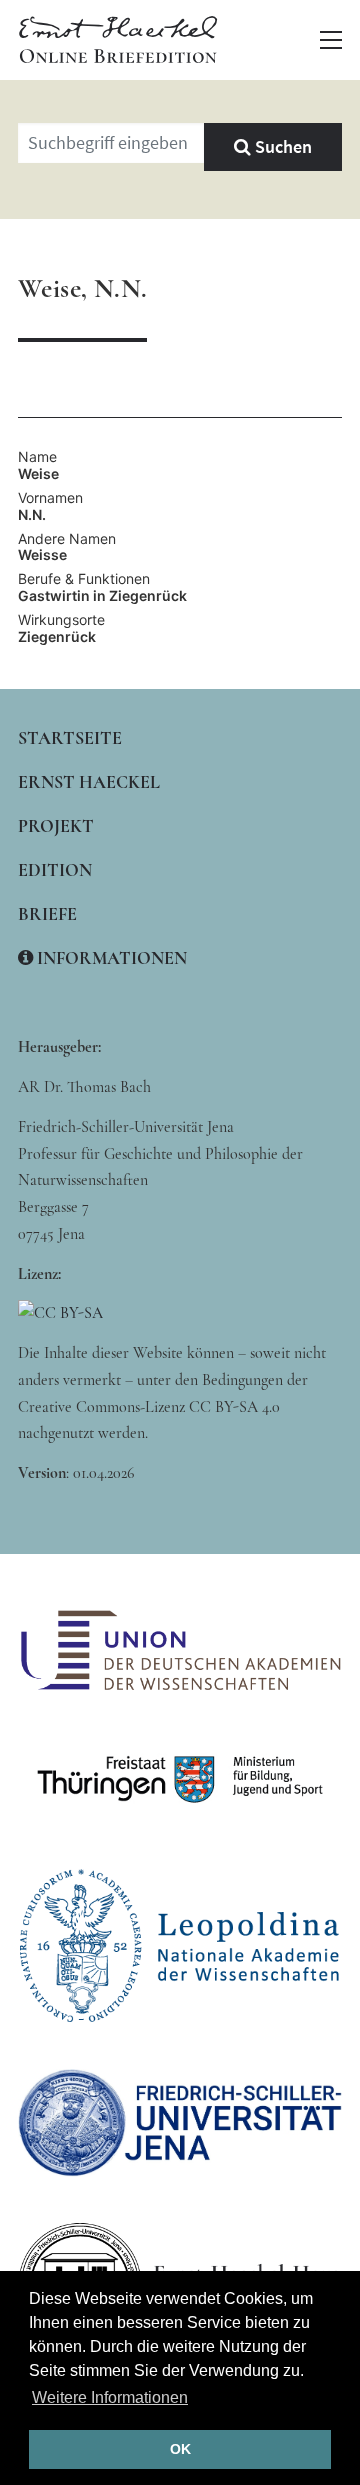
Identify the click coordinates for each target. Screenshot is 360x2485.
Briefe (47, 914)
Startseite (70, 738)
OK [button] (180, 2449)
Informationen (110, 958)
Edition (55, 870)
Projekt (56, 826)
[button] (331, 40)
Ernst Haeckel (89, 782)
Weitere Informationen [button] (110, 2397)
